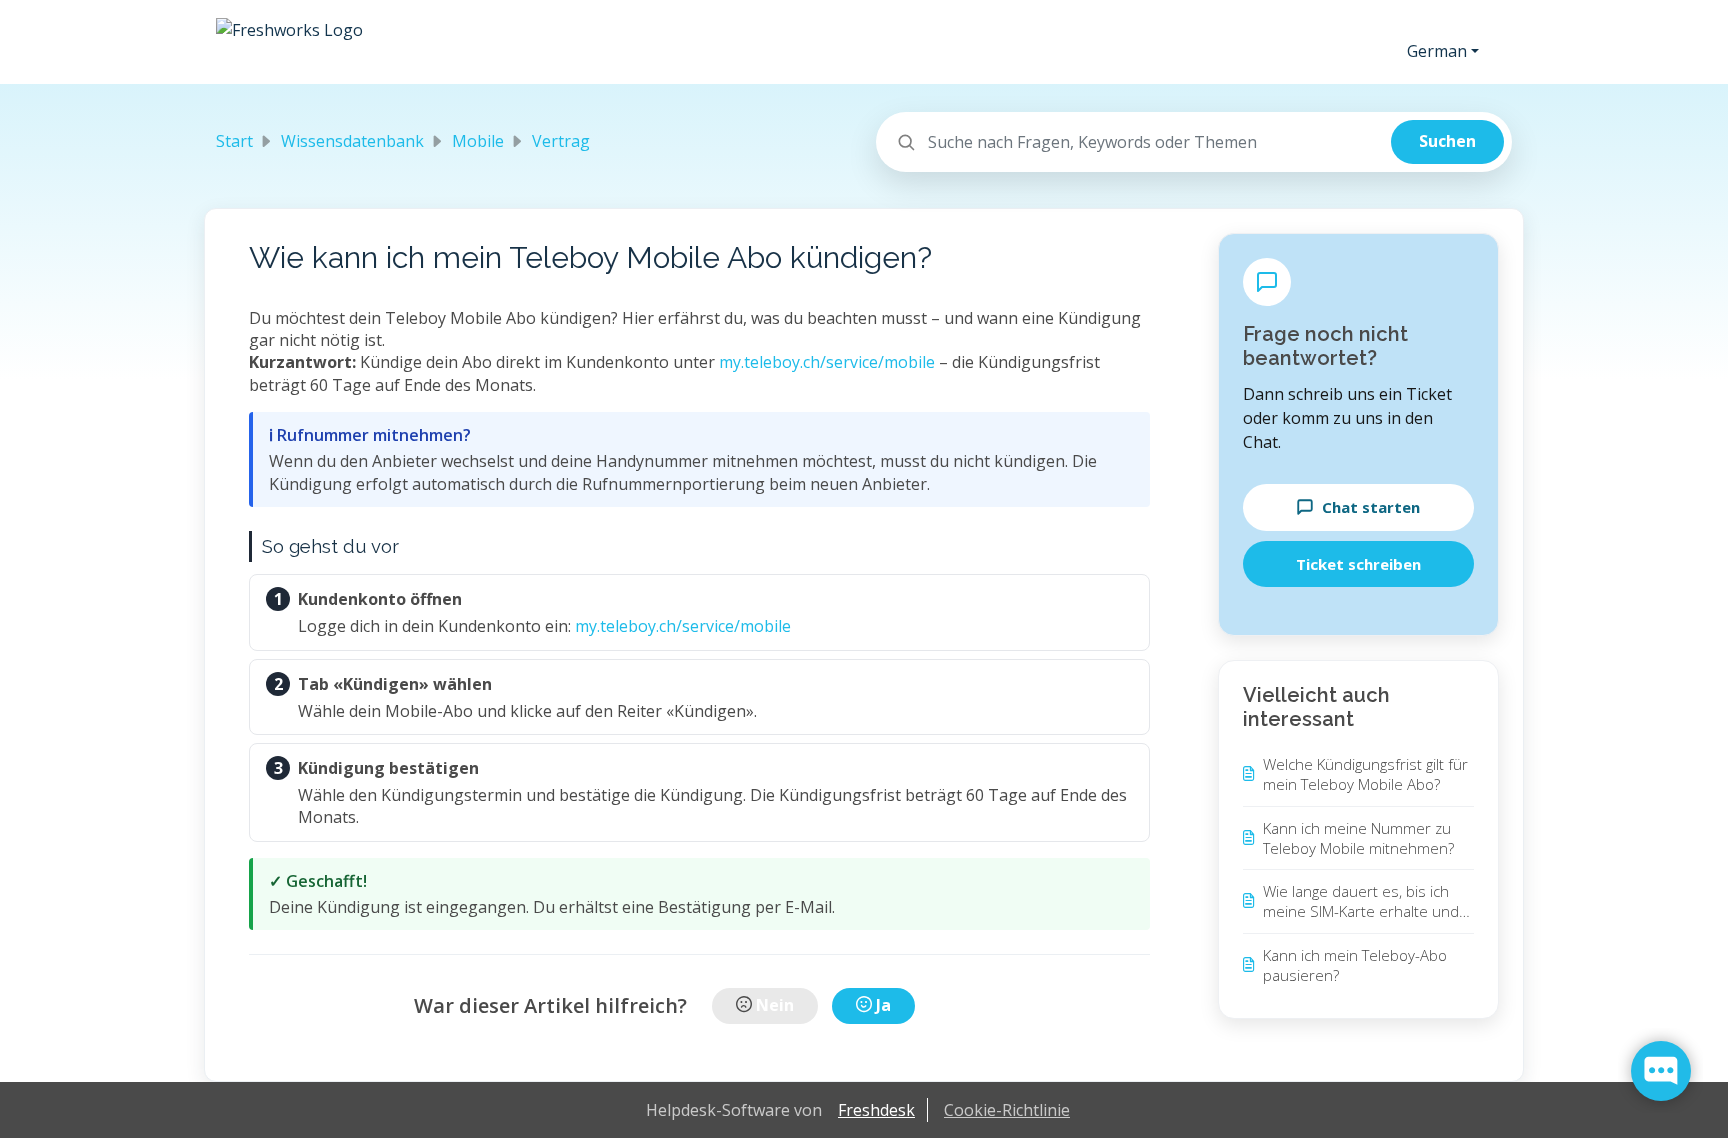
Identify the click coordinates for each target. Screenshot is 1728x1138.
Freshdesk (876, 1110)
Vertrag (561, 141)
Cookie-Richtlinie (1007, 1110)
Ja (883, 1005)
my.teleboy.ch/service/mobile (827, 362)
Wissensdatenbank (352, 141)
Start (234, 141)
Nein (775, 1005)
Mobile (478, 141)
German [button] (1437, 51)
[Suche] (1447, 142)
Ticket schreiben (1358, 564)
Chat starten (1371, 507)
